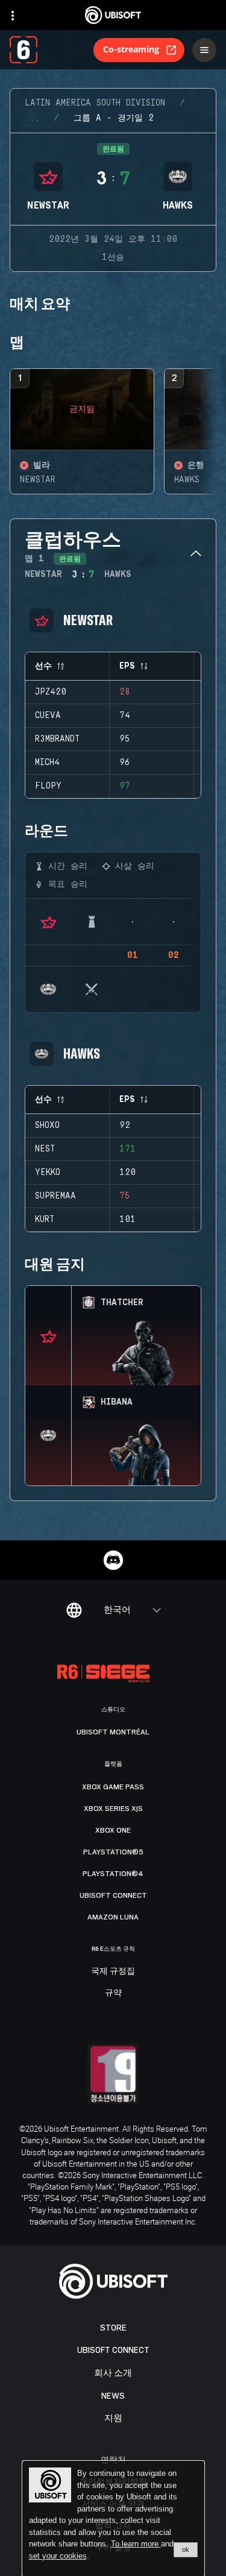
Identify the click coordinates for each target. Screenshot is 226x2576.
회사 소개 (113, 2373)
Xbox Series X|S (113, 1809)
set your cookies (58, 2556)
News (113, 2396)
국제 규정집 (113, 1971)
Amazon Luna (113, 1917)
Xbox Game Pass (113, 1787)
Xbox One (113, 1830)
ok (186, 2549)
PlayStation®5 (113, 1852)
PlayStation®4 (113, 1874)
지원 (113, 2418)
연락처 (113, 2459)
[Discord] (113, 1560)
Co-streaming (131, 49)
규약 (113, 1993)
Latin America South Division (95, 103)
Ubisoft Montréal (113, 1732)
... (32, 118)
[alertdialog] (113, 2519)
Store (113, 2328)
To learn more (136, 2544)
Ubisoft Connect (113, 2350)
